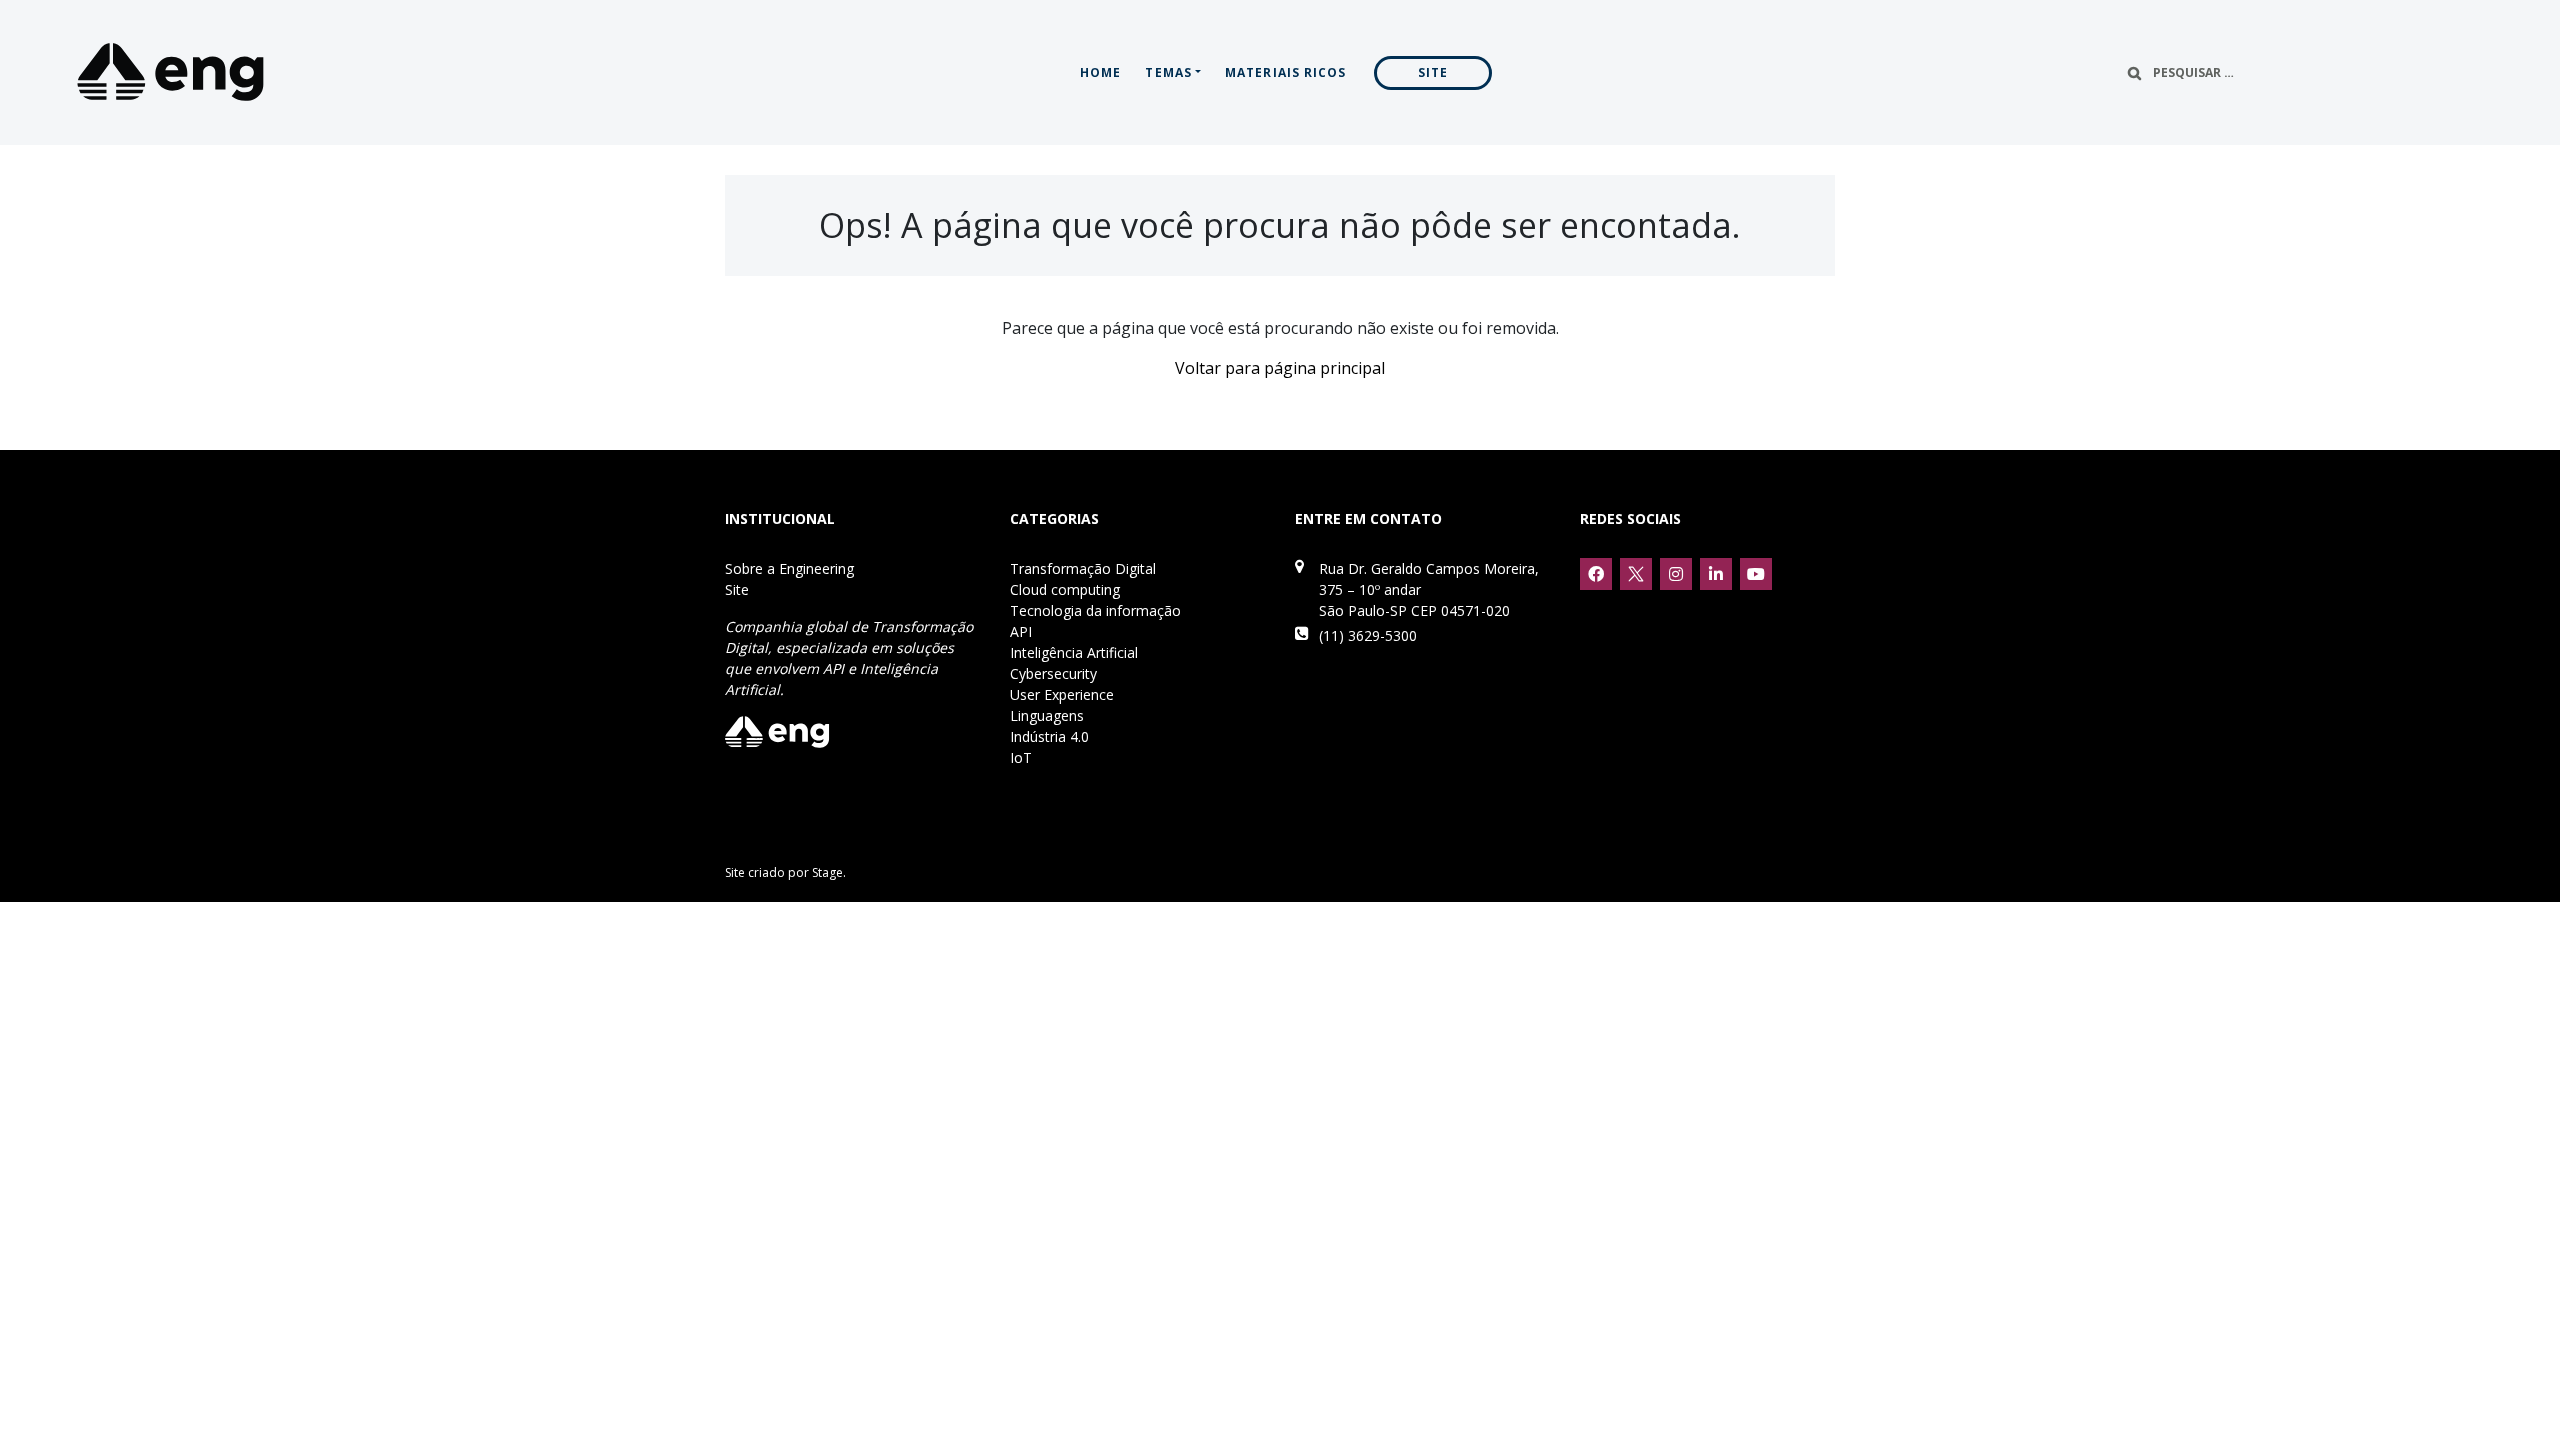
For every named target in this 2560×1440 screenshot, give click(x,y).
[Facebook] (1596, 574)
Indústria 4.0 (1049, 736)
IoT (1021, 757)
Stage (827, 872)
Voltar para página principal (1280, 368)
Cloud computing (1065, 589)
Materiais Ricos (1286, 72)
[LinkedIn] (1716, 574)
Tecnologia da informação (1095, 610)
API (1021, 631)
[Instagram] (1676, 574)
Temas (1168, 72)
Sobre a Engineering (789, 568)
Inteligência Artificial (1074, 652)
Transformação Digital (1083, 568)
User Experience (1062, 694)
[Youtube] (1756, 574)
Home (1100, 72)
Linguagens (1047, 715)
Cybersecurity (1053, 673)
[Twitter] (1636, 574)
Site (1433, 72)
